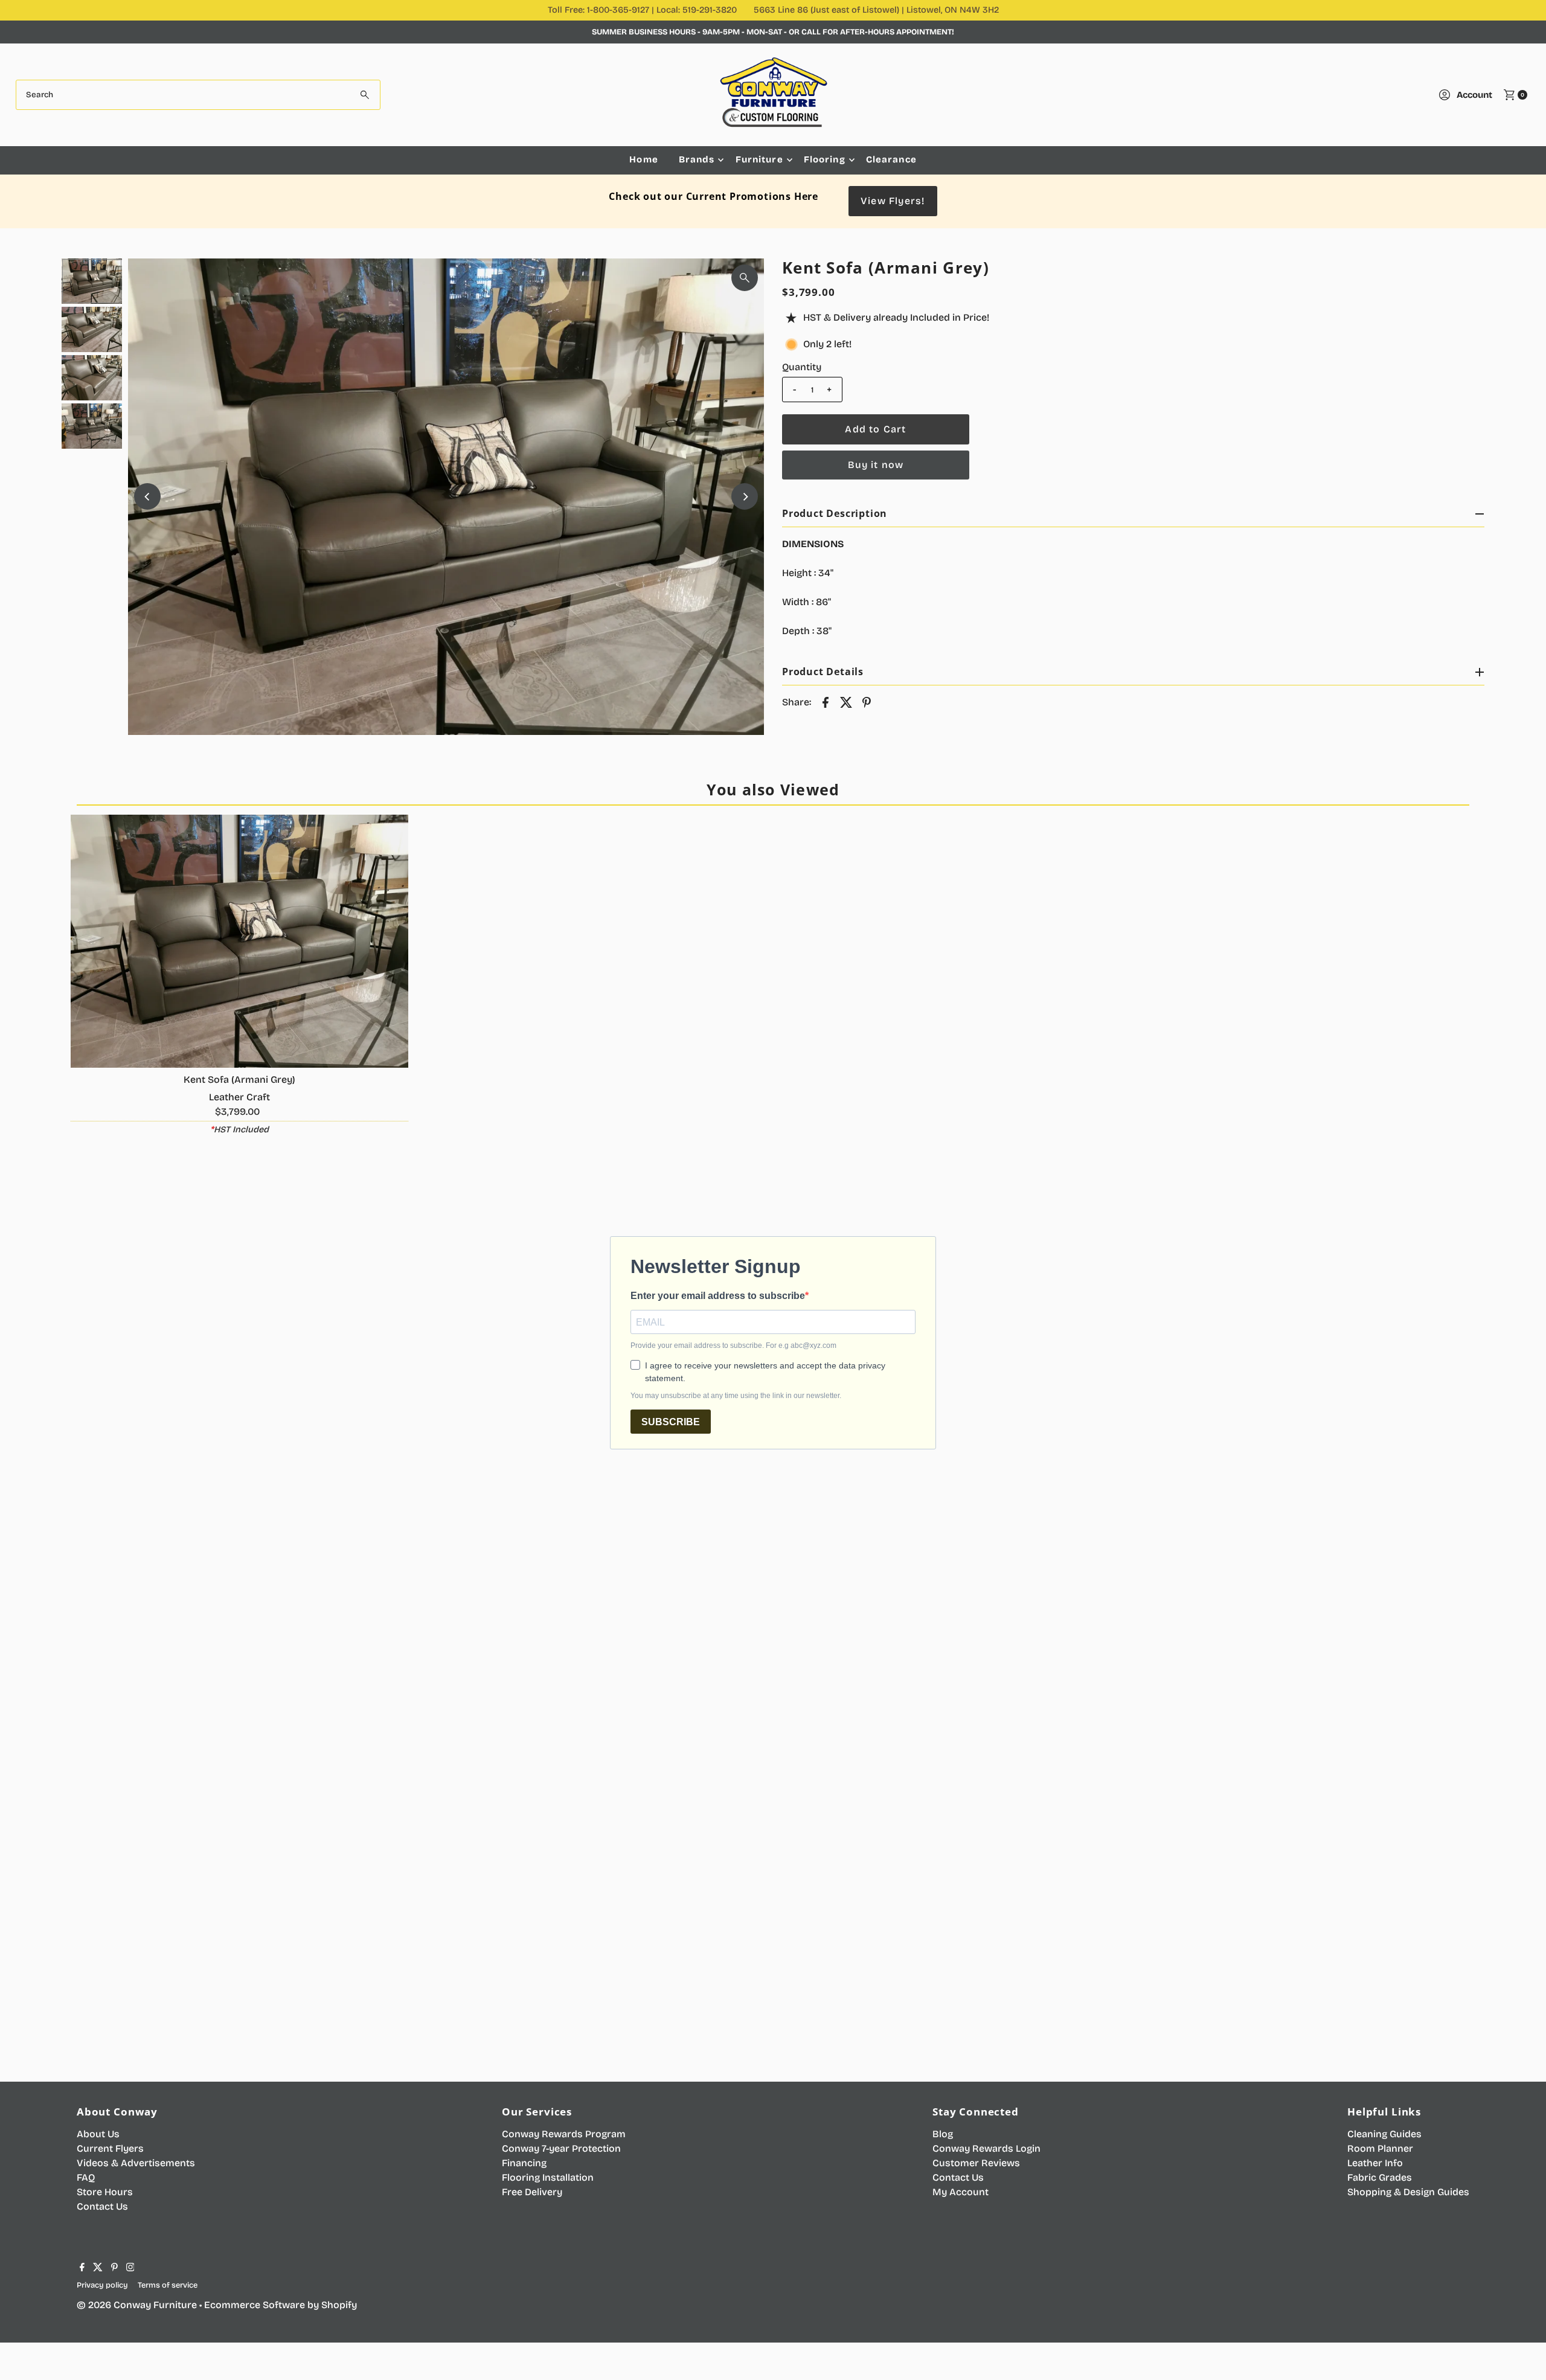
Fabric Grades (1380, 2177)
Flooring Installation (548, 2177)
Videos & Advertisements (136, 2163)
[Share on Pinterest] (867, 702)
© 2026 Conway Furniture (137, 2305)
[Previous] (147, 496)
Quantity (802, 367)
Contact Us (102, 2206)
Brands (697, 159)
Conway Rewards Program (564, 2134)
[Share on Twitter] (846, 702)
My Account (961, 2192)
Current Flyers (110, 2148)
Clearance (891, 159)
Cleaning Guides (1384, 2134)
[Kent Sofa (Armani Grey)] (239, 941)
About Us (98, 2134)
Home (644, 159)
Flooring (825, 159)
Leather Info (1375, 2163)
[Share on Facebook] (826, 702)
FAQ (86, 2177)
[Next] (745, 496)
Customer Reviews (976, 2163)
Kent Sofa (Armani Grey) (239, 1079)
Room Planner (1380, 2148)
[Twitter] (98, 2268)
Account (1474, 95)
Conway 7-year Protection (561, 2148)
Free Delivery (532, 2192)
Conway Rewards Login (986, 2148)
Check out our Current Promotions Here (714, 196)
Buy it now (876, 465)
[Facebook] (82, 2268)
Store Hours (105, 2192)
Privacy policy (102, 2285)
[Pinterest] (114, 2268)
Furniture (759, 159)
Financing (524, 2163)
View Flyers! (893, 201)
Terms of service (168, 2285)
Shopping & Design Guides (1408, 2192)
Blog (943, 2134)
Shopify (339, 2305)
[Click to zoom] (745, 278)
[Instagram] (130, 2268)
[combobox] (198, 95)
